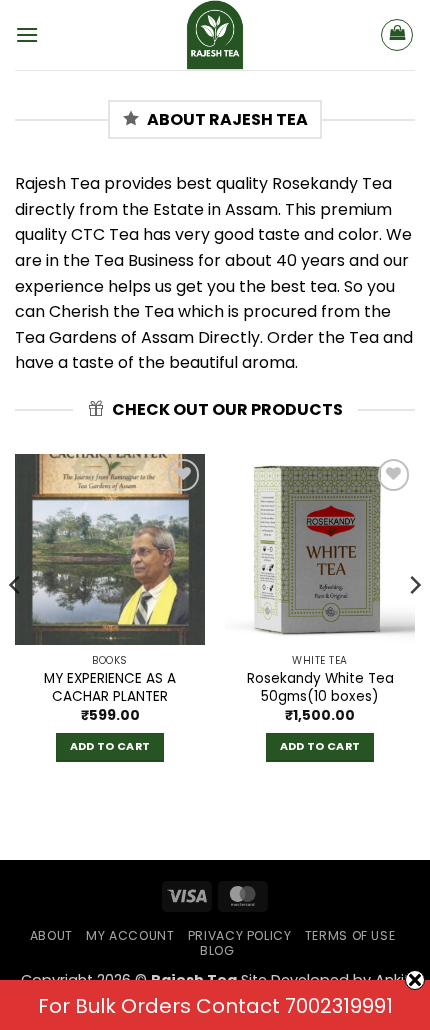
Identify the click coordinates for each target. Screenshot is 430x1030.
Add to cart (110, 746)
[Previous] (16, 625)
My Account (130, 935)
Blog (217, 950)
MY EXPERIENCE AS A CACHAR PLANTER (110, 687)
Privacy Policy (240, 935)
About (51, 935)
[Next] (414, 625)
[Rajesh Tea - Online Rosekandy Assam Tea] (215, 35)
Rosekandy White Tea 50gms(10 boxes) (320, 687)
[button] (27, 34)
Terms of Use (350, 935)
